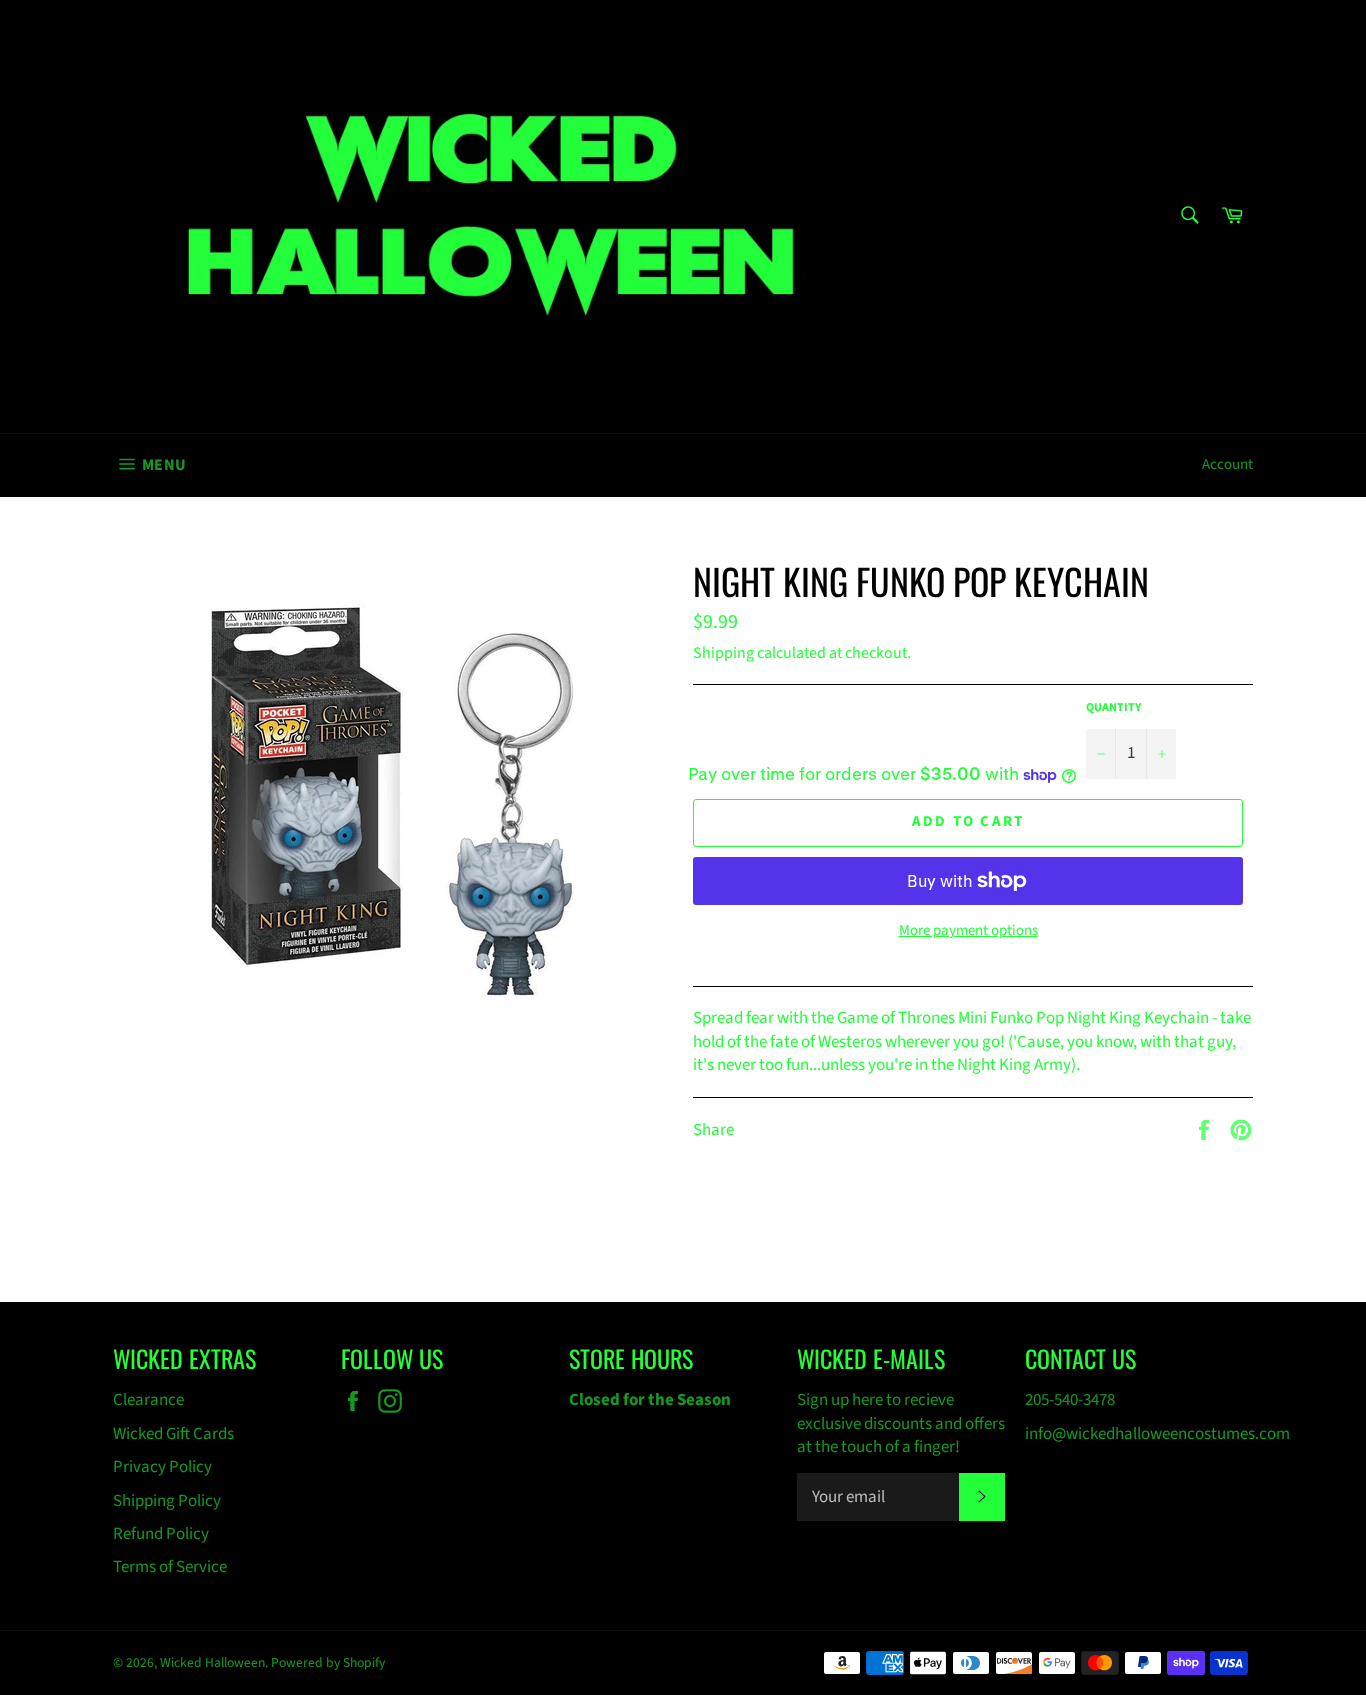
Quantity (1113, 708)
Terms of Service (170, 1567)
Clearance (148, 1400)
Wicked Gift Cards (173, 1434)
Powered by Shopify (328, 1662)
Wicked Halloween (212, 1662)
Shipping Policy (167, 1501)
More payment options (968, 931)
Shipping (723, 653)
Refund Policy (161, 1534)
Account (1227, 464)
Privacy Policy (162, 1467)
